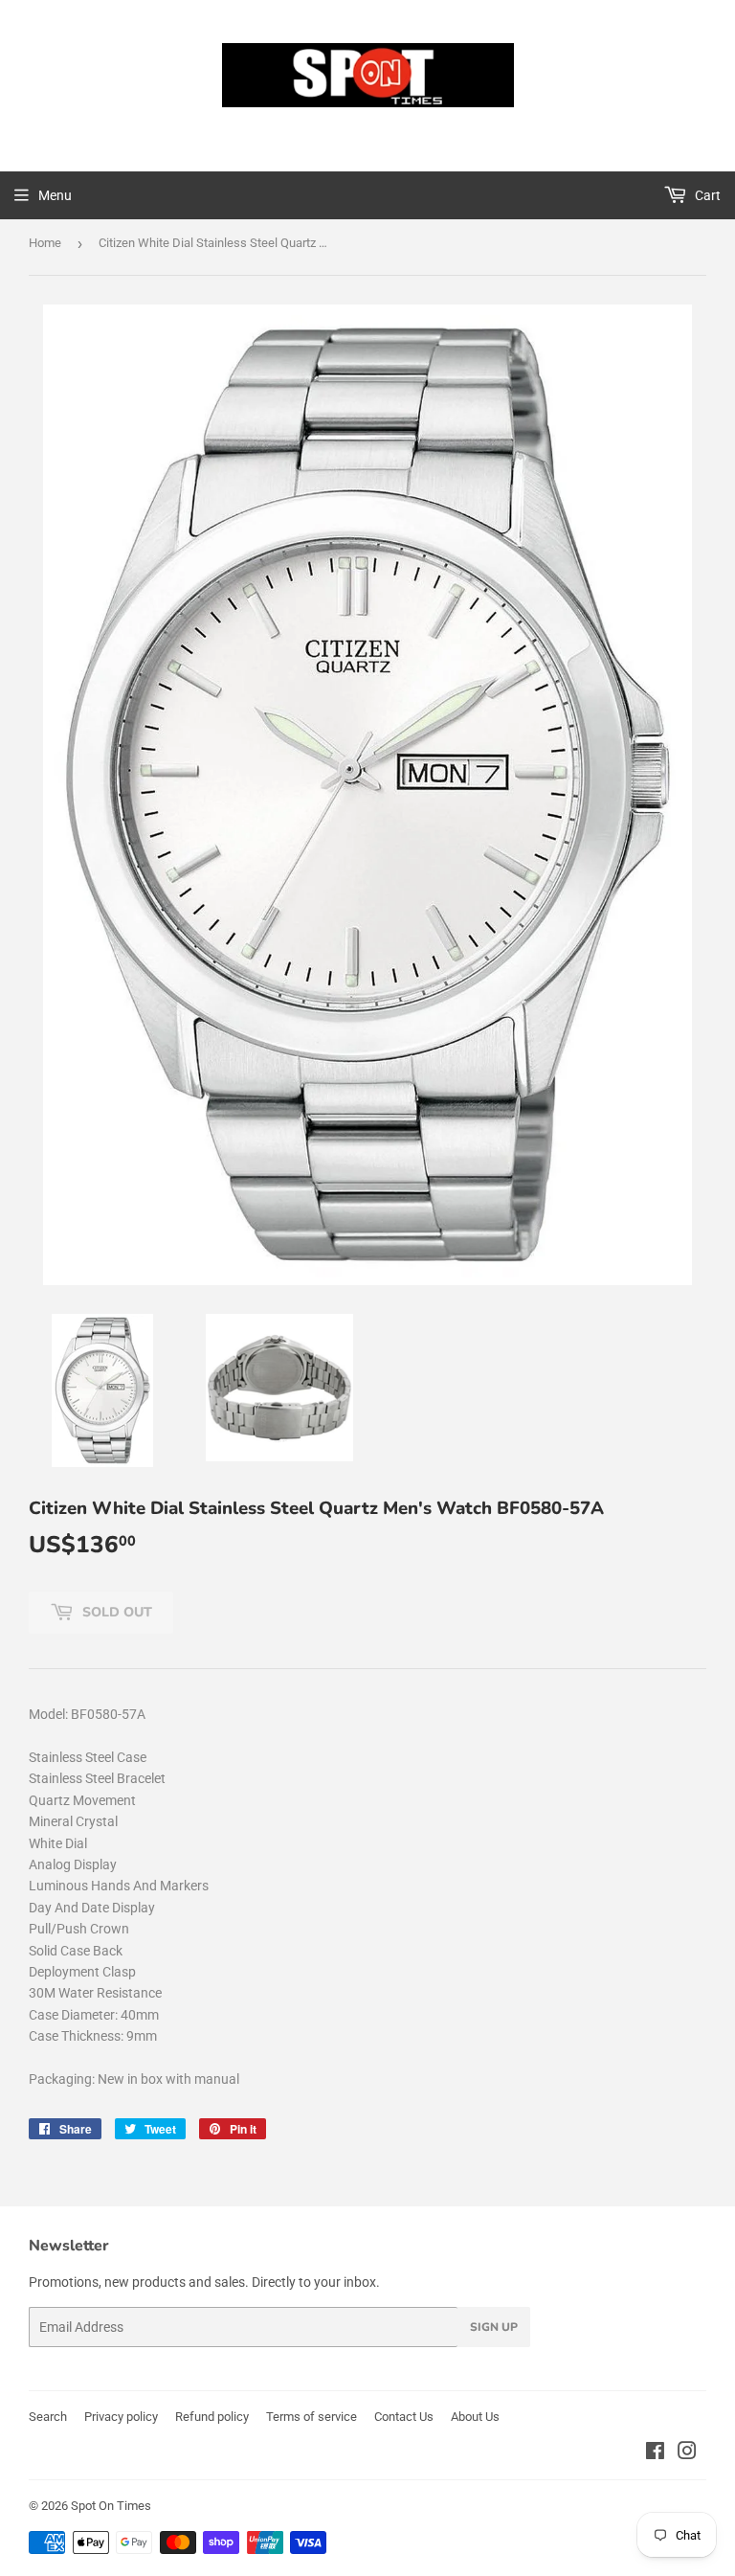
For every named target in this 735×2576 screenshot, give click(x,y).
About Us (475, 2417)
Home (45, 243)
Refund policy (212, 2417)
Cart (706, 195)
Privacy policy (121, 2417)
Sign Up (494, 2327)
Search (48, 2417)
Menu (55, 195)
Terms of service (312, 2417)
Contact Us (404, 2417)
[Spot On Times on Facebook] (655, 2453)
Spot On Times (111, 2506)
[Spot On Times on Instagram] (687, 2453)
